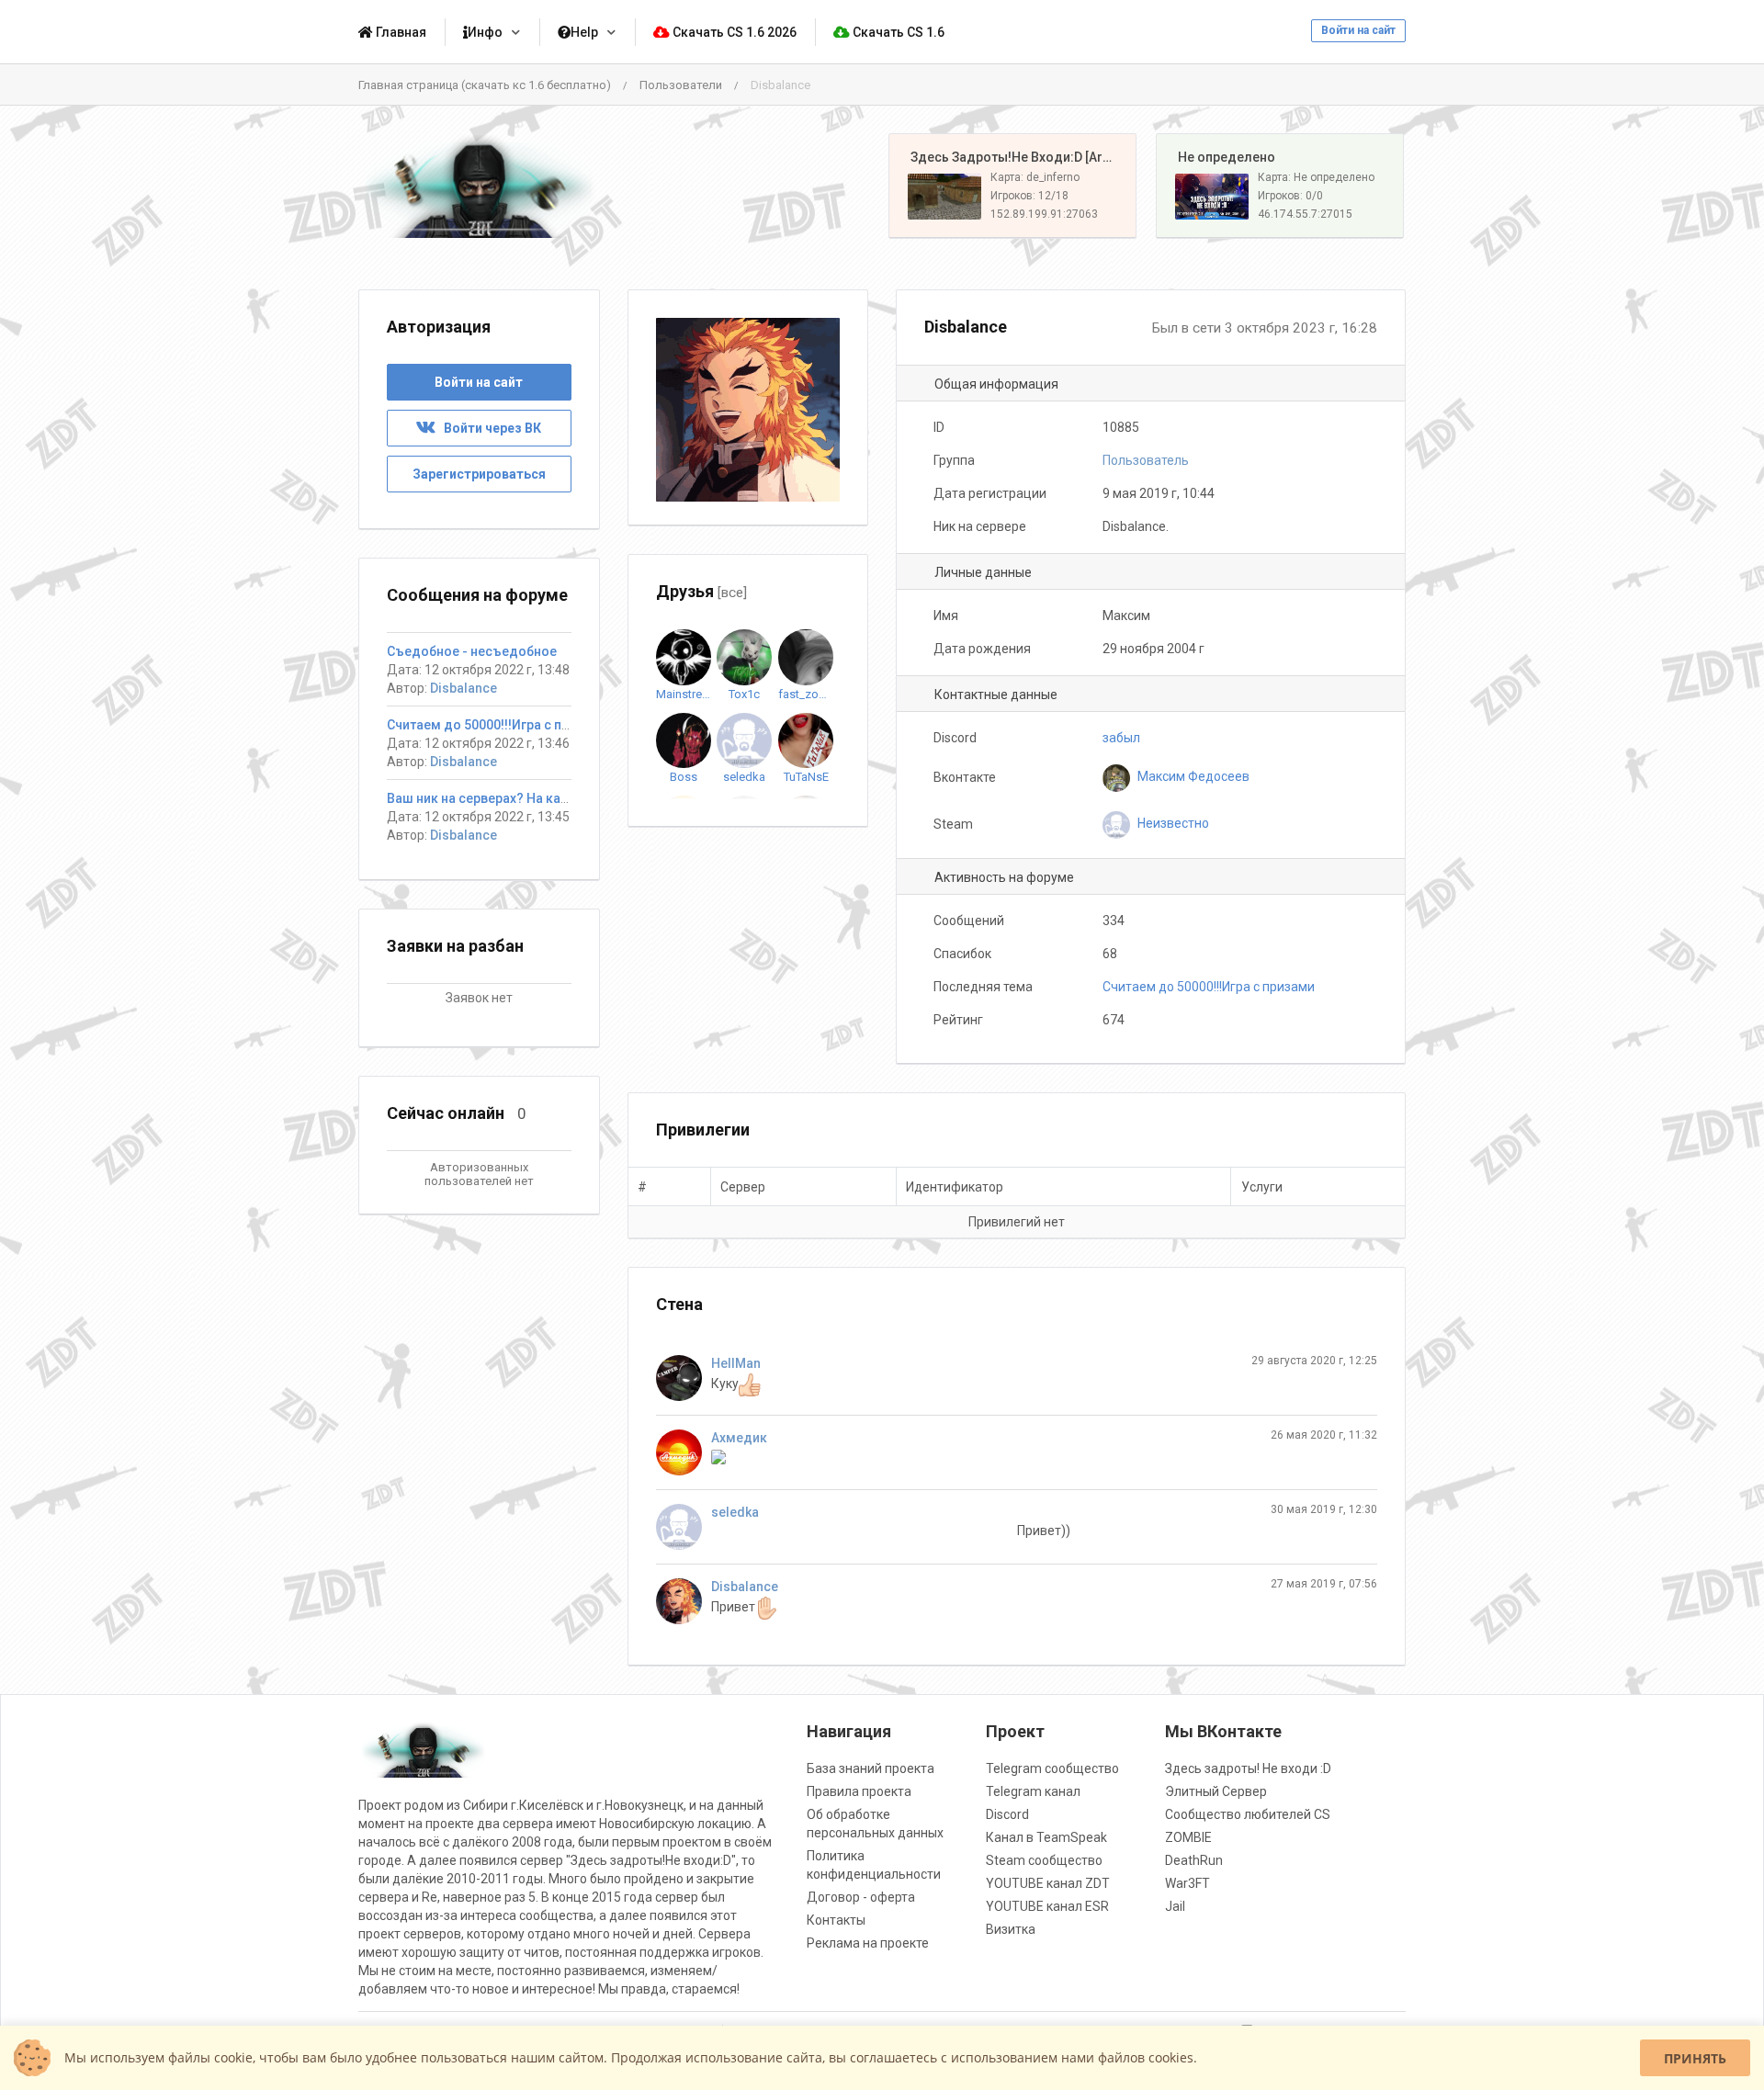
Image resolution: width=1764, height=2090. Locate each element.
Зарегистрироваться (479, 474)
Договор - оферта (861, 1897)
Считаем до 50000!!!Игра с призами (1209, 987)
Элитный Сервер (1216, 1791)
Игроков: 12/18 (1029, 196)
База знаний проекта (871, 1768)
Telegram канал (1033, 1791)
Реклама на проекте (868, 1943)
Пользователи (681, 85)
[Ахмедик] (684, 1452)
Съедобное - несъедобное (472, 651)
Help (584, 32)
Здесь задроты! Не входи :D (1248, 1768)
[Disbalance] (684, 1601)
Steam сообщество (1044, 1860)
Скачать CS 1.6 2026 (733, 32)
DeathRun (1194, 1860)
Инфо (485, 32)
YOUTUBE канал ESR (1047, 1906)
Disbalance (745, 1587)
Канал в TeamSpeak (1046, 1837)
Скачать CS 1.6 (897, 32)
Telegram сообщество (1052, 1768)
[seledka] (684, 1527)
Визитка (1011, 1929)
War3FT (1187, 1883)
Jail (1175, 1906)
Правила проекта (859, 1791)
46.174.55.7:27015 (1305, 214)
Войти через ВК (488, 428)
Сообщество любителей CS (1248, 1814)
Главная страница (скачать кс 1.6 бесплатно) (485, 85)
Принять (1695, 2058)
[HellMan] (684, 1378)
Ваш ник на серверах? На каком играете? (515, 798)
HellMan (736, 1363)
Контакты (836, 1920)
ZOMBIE (1188, 1837)
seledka (735, 1512)
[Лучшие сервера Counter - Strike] (479, 186)
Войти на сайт (1358, 30)
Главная (400, 32)
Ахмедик (739, 1438)
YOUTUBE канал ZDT (1048, 1883)
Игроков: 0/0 (1290, 196)
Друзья (701, 591)
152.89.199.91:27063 (1044, 214)
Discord (1007, 1814)
